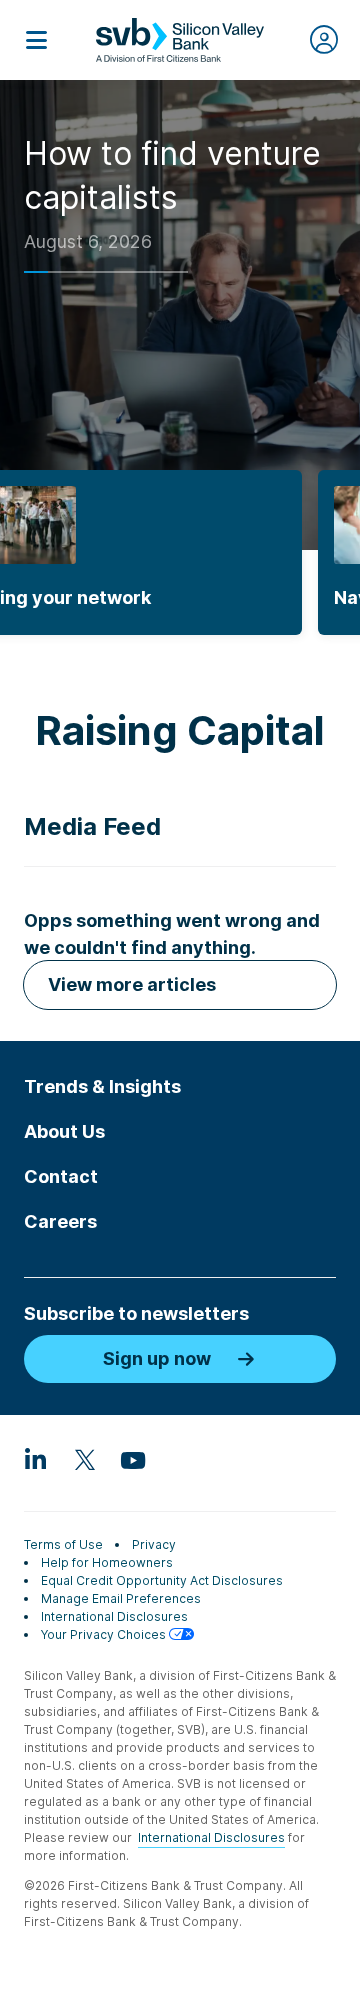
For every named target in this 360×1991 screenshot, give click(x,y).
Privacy (154, 1544)
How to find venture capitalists (172, 175)
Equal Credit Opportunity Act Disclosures (162, 1580)
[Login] (324, 40)
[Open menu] (36, 40)
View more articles (132, 984)
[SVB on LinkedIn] (36, 1459)
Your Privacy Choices (105, 1634)
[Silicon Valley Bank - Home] (180, 40)
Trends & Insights (102, 1086)
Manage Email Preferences (121, 1598)
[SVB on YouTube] (132, 1459)
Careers (60, 1221)
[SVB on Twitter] (84, 1459)
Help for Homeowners (107, 1562)
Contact (61, 1176)
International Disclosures (114, 1616)
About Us (64, 1131)
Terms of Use (63, 1544)
